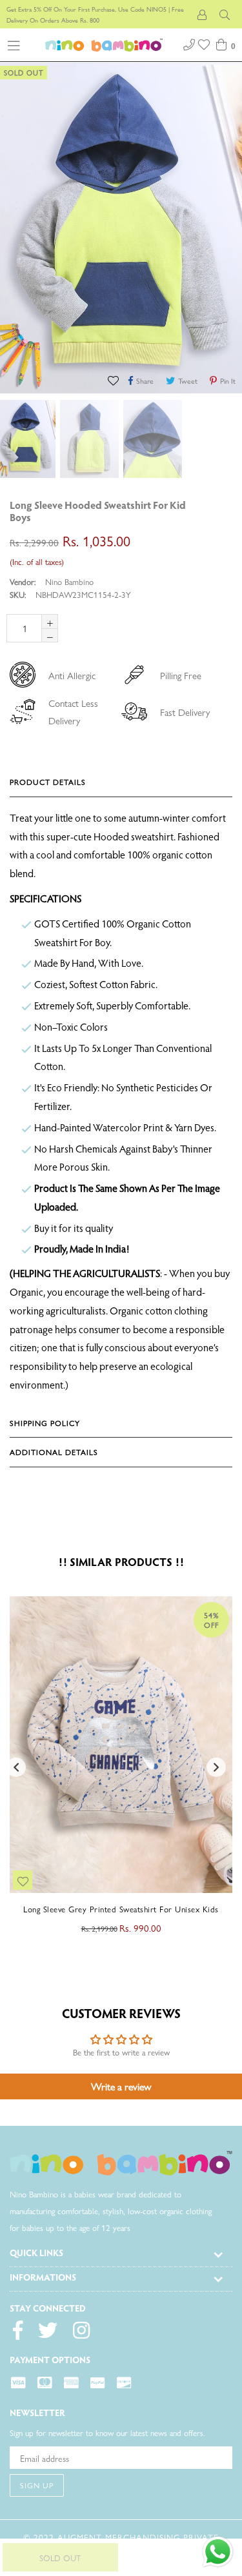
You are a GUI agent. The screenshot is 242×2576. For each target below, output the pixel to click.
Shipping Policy (45, 1423)
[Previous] (213, 507)
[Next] (226, 507)
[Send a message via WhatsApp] (218, 2552)
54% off (211, 1620)
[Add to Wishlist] (115, 380)
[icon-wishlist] (205, 43)
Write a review (121, 2086)
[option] (88, 439)
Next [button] (216, 1767)
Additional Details (54, 1452)
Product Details (48, 782)
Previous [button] (16, 1767)
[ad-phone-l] (189, 43)
